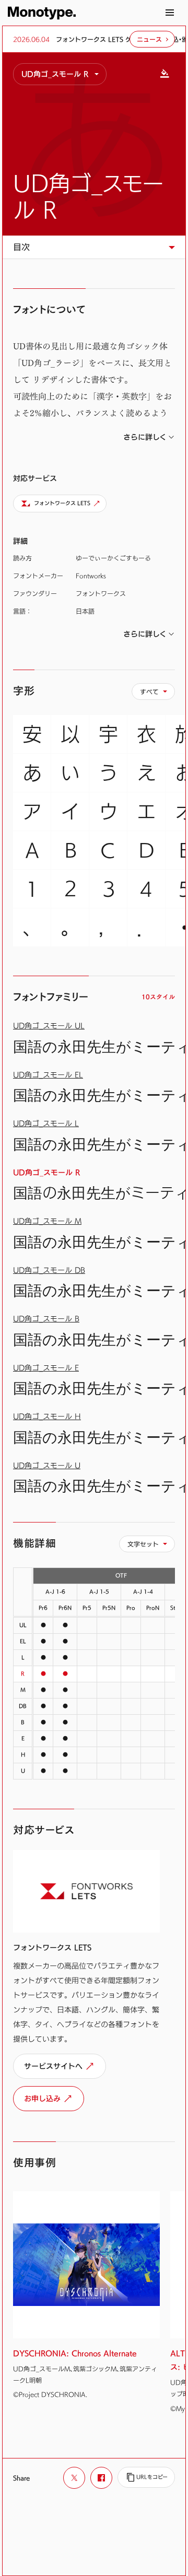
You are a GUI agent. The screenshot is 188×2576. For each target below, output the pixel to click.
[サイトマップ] (170, 13)
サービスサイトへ (53, 2066)
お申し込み (42, 2098)
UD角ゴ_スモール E (46, 1368)
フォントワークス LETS (62, 503)
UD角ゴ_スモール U (47, 1465)
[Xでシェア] (74, 2478)
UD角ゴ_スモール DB (49, 1270)
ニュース (149, 39)
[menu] (60, 74)
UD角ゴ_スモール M (47, 1221)
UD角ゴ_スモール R (88, 196)
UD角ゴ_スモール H (47, 1416)
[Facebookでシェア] (101, 2478)
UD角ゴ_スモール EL (48, 1075)
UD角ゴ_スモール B (46, 1319)
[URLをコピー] (146, 2477)
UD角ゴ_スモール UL (49, 1026)
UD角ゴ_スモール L (46, 1123)
